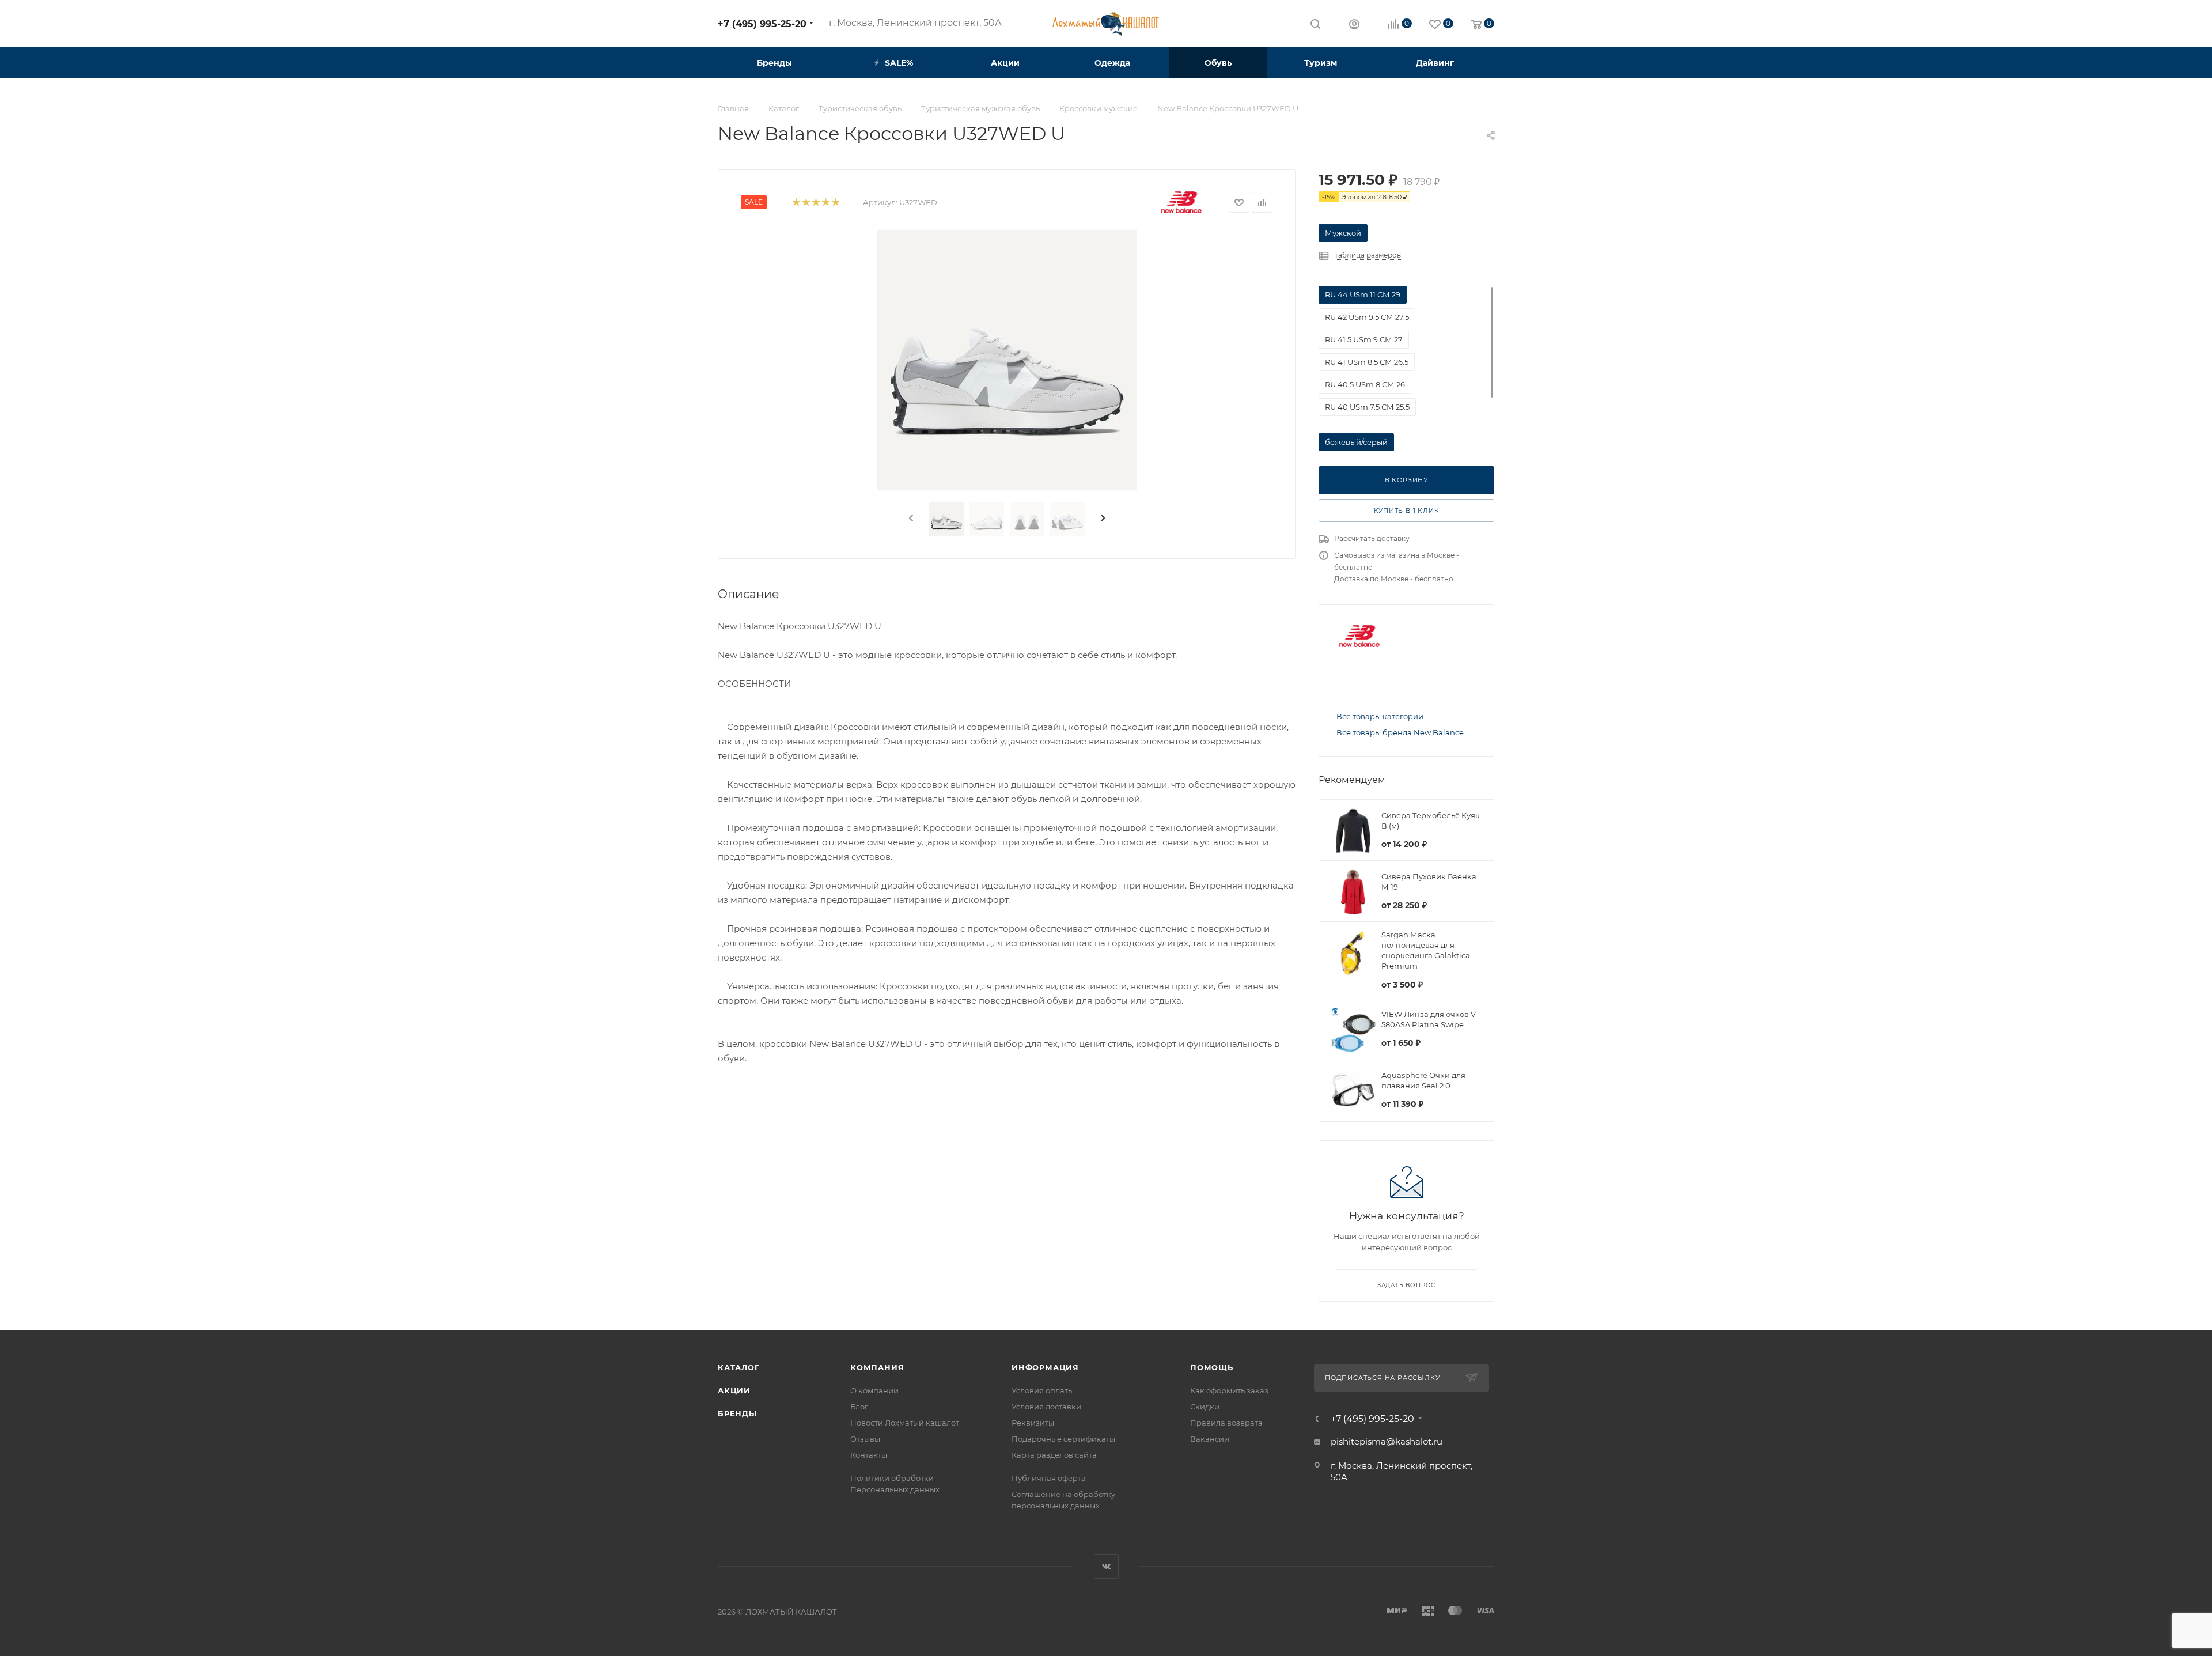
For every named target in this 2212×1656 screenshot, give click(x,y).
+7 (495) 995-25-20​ (762, 24)
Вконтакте (1106, 1566)
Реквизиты (1033, 1423)
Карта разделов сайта (1054, 1455)
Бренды (737, 1413)
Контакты (869, 1455)
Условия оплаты (1043, 1390)
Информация (1045, 1367)
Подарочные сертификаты (1063, 1439)
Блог (859, 1407)
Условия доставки (1046, 1407)
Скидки (1205, 1407)
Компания (877, 1367)
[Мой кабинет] (1354, 26)
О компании (874, 1390)
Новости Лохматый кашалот (905, 1423)
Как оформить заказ (1229, 1390)
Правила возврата (1226, 1423)
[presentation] (910, 519)
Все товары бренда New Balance (1400, 732)
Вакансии (1210, 1439)
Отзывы (865, 1439)
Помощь (1212, 1367)
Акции (734, 1390)
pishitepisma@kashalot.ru (1387, 1441)
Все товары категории (1380, 716)
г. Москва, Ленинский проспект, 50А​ (915, 23)
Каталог (739, 1367)
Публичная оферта (1049, 1478)
